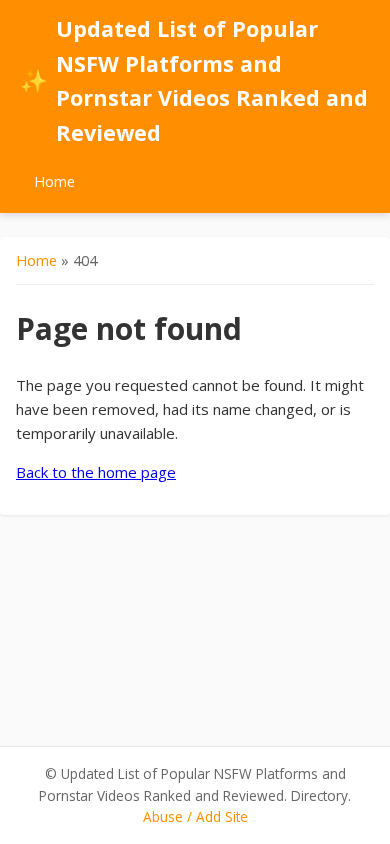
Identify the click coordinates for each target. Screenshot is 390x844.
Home (54, 181)
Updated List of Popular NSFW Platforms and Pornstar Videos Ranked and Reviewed (194, 80)
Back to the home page (96, 472)
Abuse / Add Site (195, 816)
